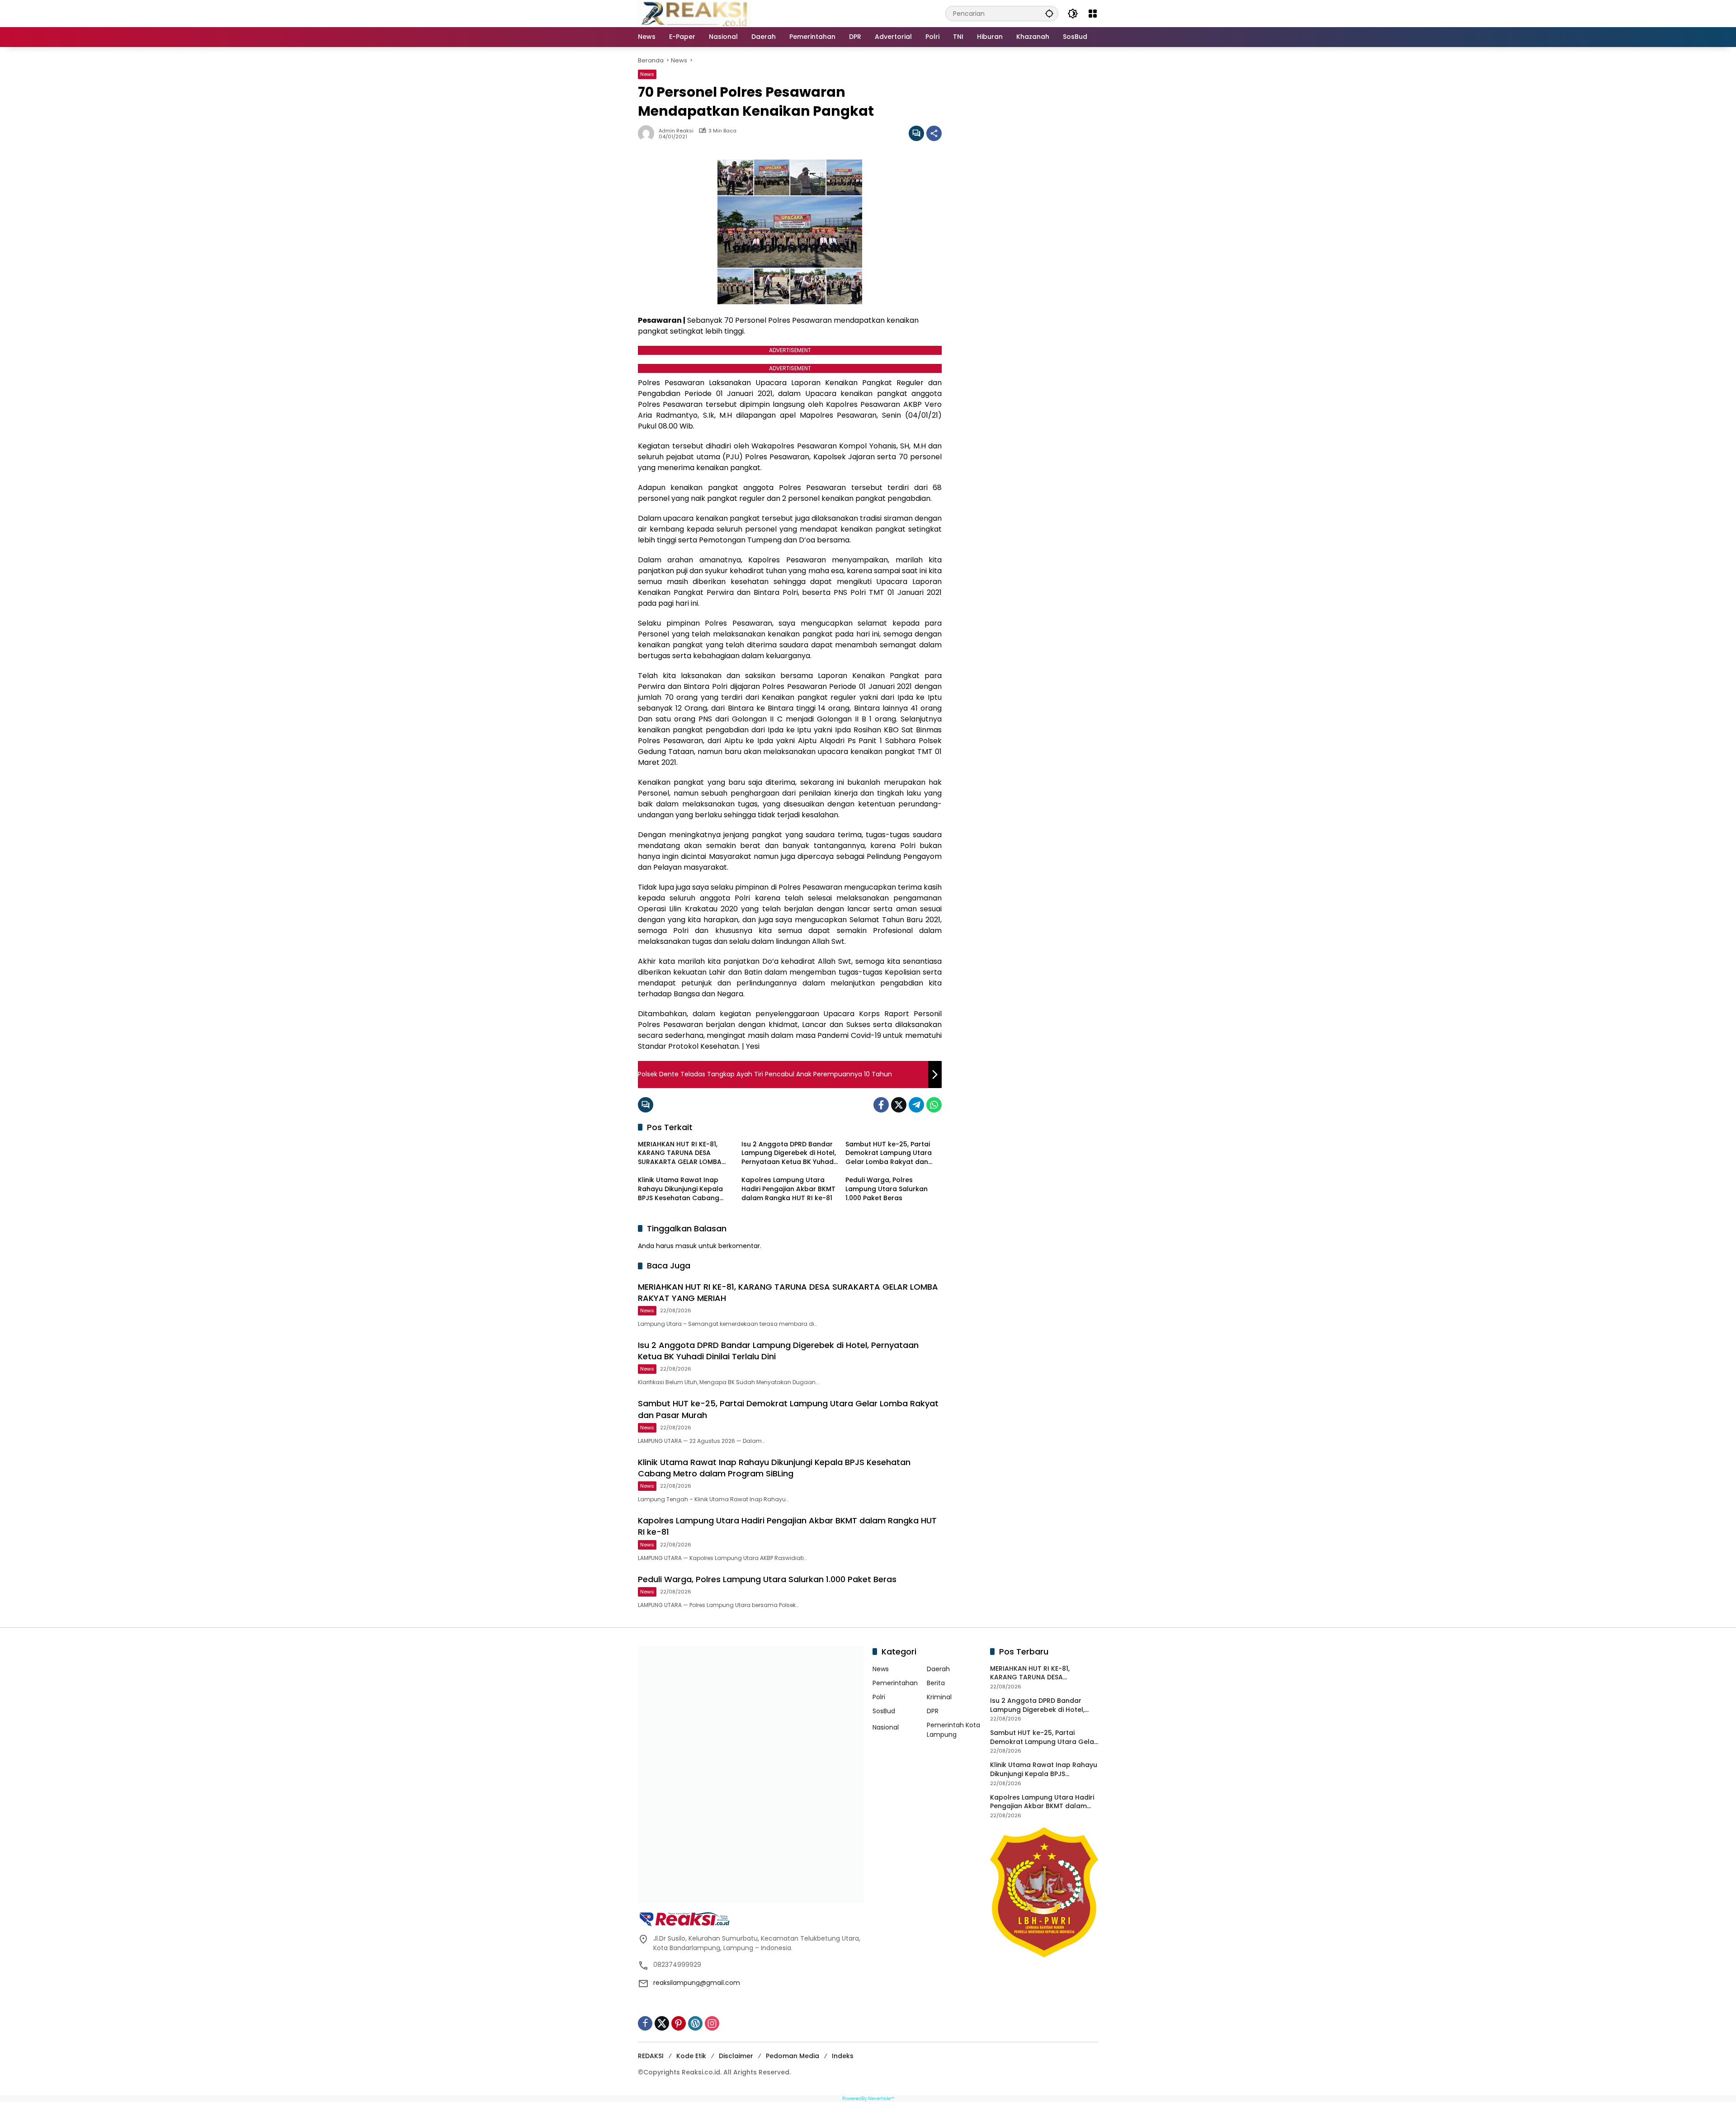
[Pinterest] (679, 2023)
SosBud (884, 1711)
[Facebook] (881, 1105)
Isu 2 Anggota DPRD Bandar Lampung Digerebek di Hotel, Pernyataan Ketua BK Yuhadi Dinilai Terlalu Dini (789, 1153)
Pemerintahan (895, 1683)
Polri (879, 1697)
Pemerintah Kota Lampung (953, 1730)
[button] (1049, 13)
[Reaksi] (694, 13)
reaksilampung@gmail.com (697, 1983)
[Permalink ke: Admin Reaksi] (648, 133)
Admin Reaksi (676, 131)
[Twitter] (899, 1105)
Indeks (843, 2056)
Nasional (886, 1727)
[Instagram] (712, 2023)
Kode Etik (691, 2056)
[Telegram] (916, 1105)
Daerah (938, 1669)
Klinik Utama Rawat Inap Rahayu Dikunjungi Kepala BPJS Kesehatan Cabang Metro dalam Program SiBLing (680, 1189)
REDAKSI (651, 2056)
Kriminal (939, 1697)
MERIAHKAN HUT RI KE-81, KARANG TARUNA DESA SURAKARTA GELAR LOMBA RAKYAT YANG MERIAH (680, 1153)
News (647, 74)
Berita (936, 1683)
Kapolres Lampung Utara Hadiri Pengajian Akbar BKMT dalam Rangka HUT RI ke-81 (788, 1189)
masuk (686, 1246)
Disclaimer (736, 2056)
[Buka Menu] (1093, 14)
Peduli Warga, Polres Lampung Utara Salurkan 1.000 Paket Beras (887, 1189)
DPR (933, 1711)
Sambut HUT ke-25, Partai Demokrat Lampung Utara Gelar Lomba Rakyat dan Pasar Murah (889, 1153)
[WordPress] (695, 2023)
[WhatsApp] (934, 1105)
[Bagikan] (934, 133)
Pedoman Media (793, 2056)
